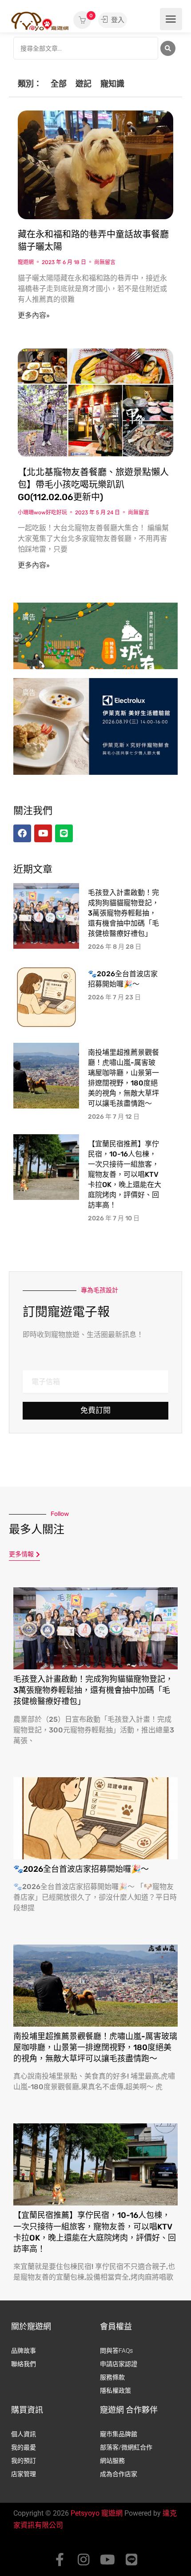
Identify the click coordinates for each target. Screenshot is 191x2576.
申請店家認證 (119, 2364)
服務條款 (112, 2377)
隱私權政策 (115, 2391)
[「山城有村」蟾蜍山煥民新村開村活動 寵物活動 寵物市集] (95, 651)
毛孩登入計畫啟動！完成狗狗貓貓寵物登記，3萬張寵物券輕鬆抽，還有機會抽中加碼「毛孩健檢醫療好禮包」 (123, 913)
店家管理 (24, 2474)
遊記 (84, 84)
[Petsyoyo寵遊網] (40, 21)
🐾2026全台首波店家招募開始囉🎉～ (81, 1869)
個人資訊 (24, 2434)
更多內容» (34, 315)
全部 (59, 84)
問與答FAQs (116, 2351)
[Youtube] (107, 2560)
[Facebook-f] (60, 2560)
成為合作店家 (119, 2474)
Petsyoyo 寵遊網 (97, 2513)
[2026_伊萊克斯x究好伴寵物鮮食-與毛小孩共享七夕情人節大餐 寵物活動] (95, 726)
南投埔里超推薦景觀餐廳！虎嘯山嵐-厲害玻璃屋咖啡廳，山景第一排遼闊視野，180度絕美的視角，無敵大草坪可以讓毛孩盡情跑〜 (95, 2047)
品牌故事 (24, 2351)
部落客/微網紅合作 (126, 2447)
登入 (117, 20)
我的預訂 (24, 2461)
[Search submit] (168, 48)
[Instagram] (84, 2560)
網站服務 (112, 2461)
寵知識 (112, 84)
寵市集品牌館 (119, 2434)
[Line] (131, 2560)
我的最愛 (24, 2447)
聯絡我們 (24, 2364)
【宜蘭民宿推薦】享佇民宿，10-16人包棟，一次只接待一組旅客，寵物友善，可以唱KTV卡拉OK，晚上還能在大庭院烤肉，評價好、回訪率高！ (125, 1174)
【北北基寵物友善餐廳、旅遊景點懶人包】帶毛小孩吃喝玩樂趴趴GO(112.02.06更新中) (93, 485)
